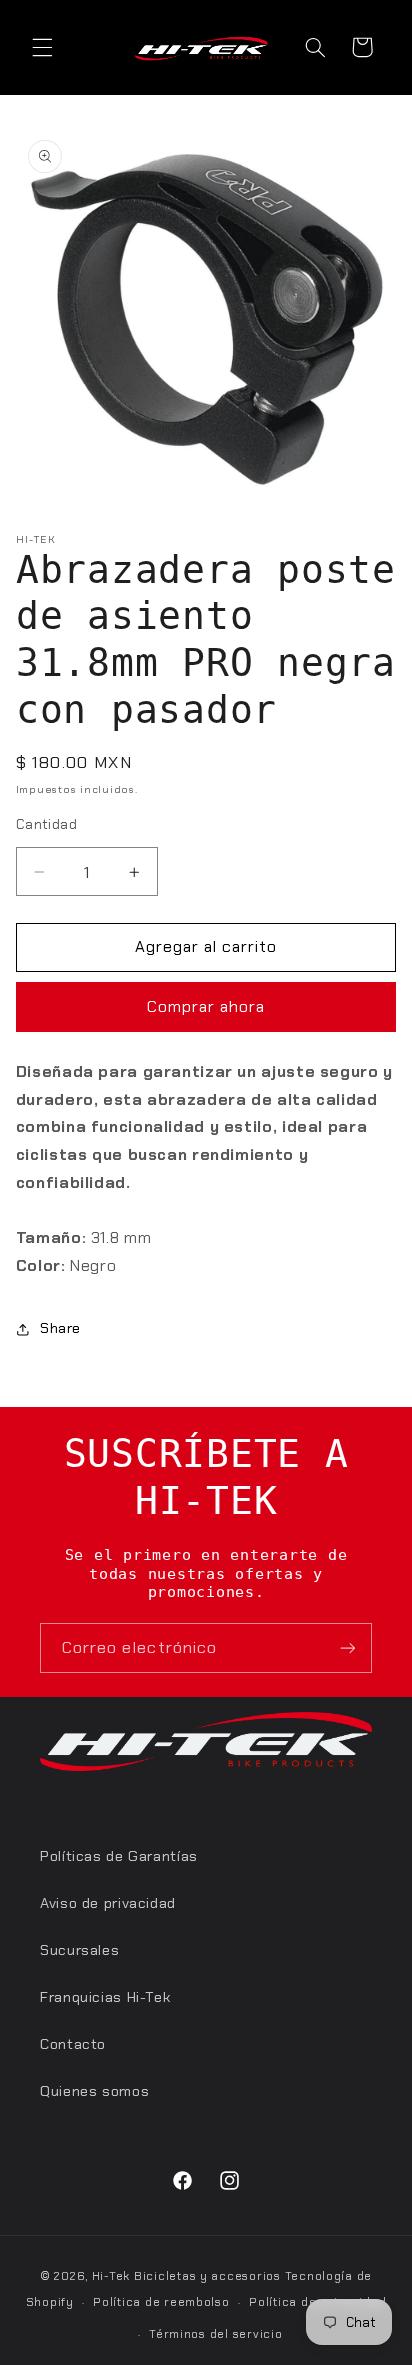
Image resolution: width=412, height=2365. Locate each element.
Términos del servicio (215, 2334)
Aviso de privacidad (108, 1903)
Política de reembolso (161, 2302)
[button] (42, 47)
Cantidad (46, 824)
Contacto (73, 2044)
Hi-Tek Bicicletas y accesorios (186, 2276)
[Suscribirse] (348, 1647)
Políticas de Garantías (119, 1856)
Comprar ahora (206, 1006)
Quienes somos (94, 2091)
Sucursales (79, 1950)
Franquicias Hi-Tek (105, 1997)
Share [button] (60, 1328)
